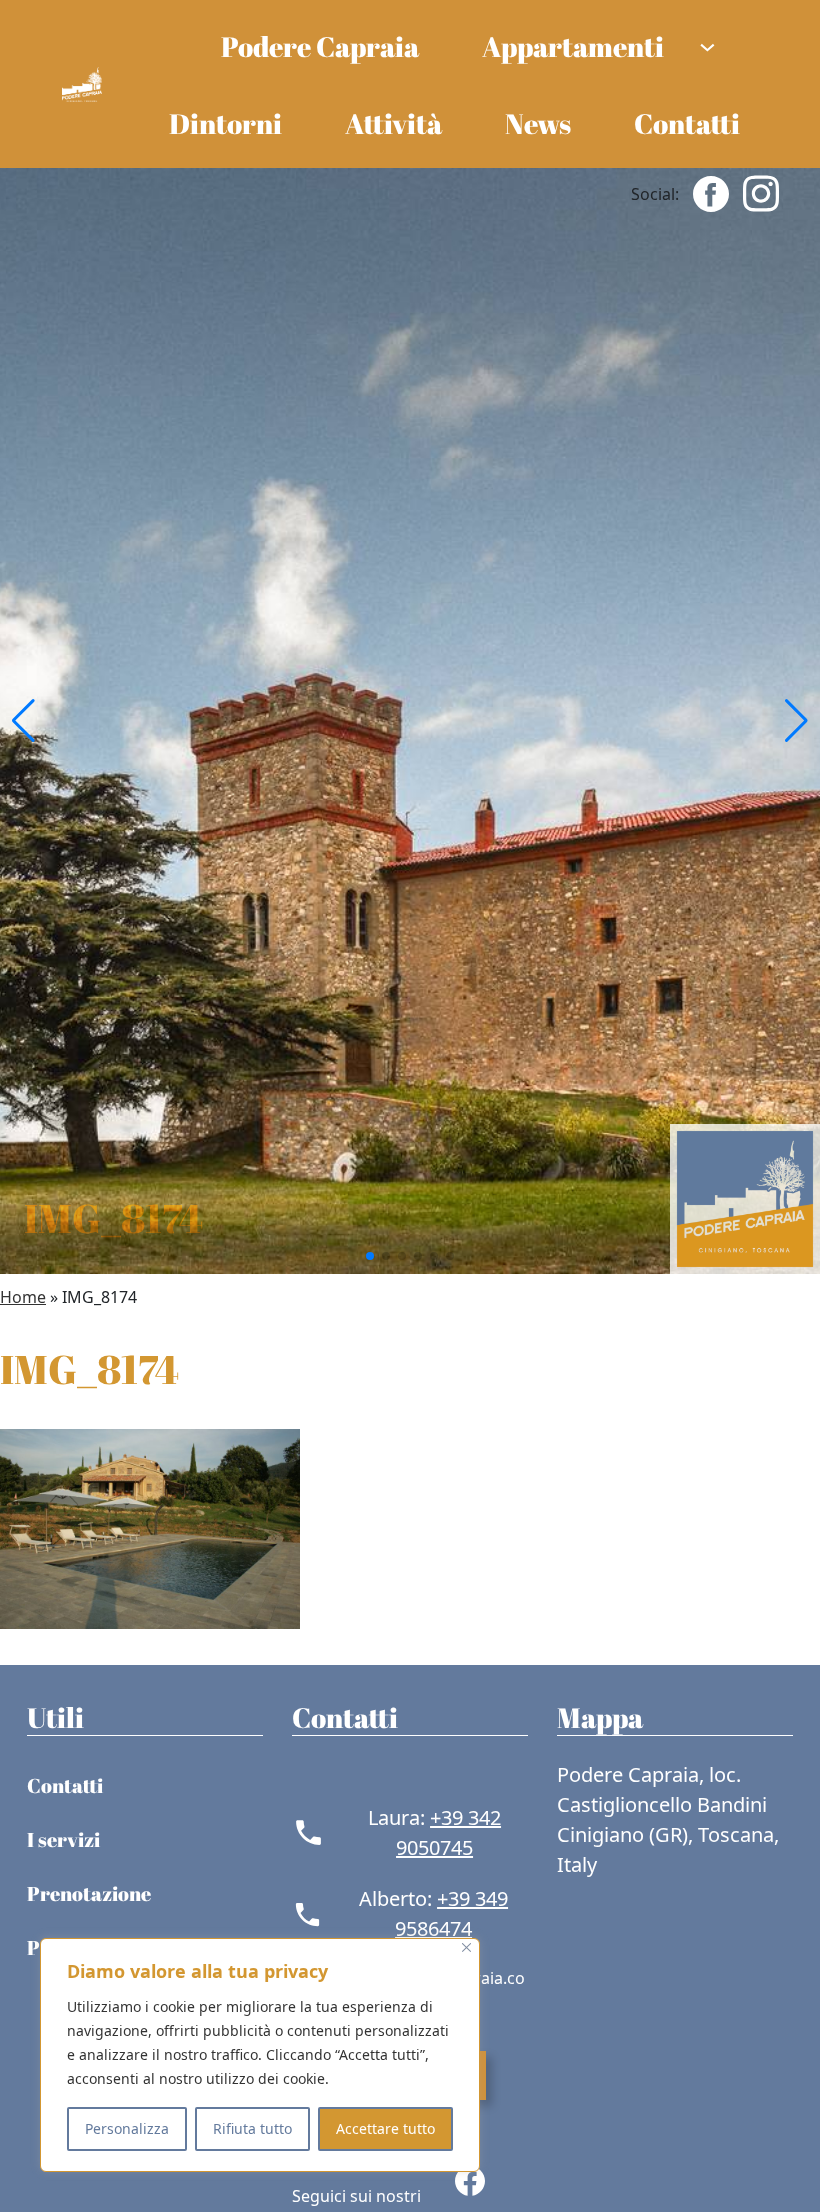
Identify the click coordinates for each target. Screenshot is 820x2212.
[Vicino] (466, 1947)
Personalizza (127, 2128)
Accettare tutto (385, 2128)
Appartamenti (573, 46)
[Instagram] (761, 192)
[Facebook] (711, 192)
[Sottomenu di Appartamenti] (707, 45)
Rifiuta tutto (252, 2128)
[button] (23, 721)
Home (23, 1297)
